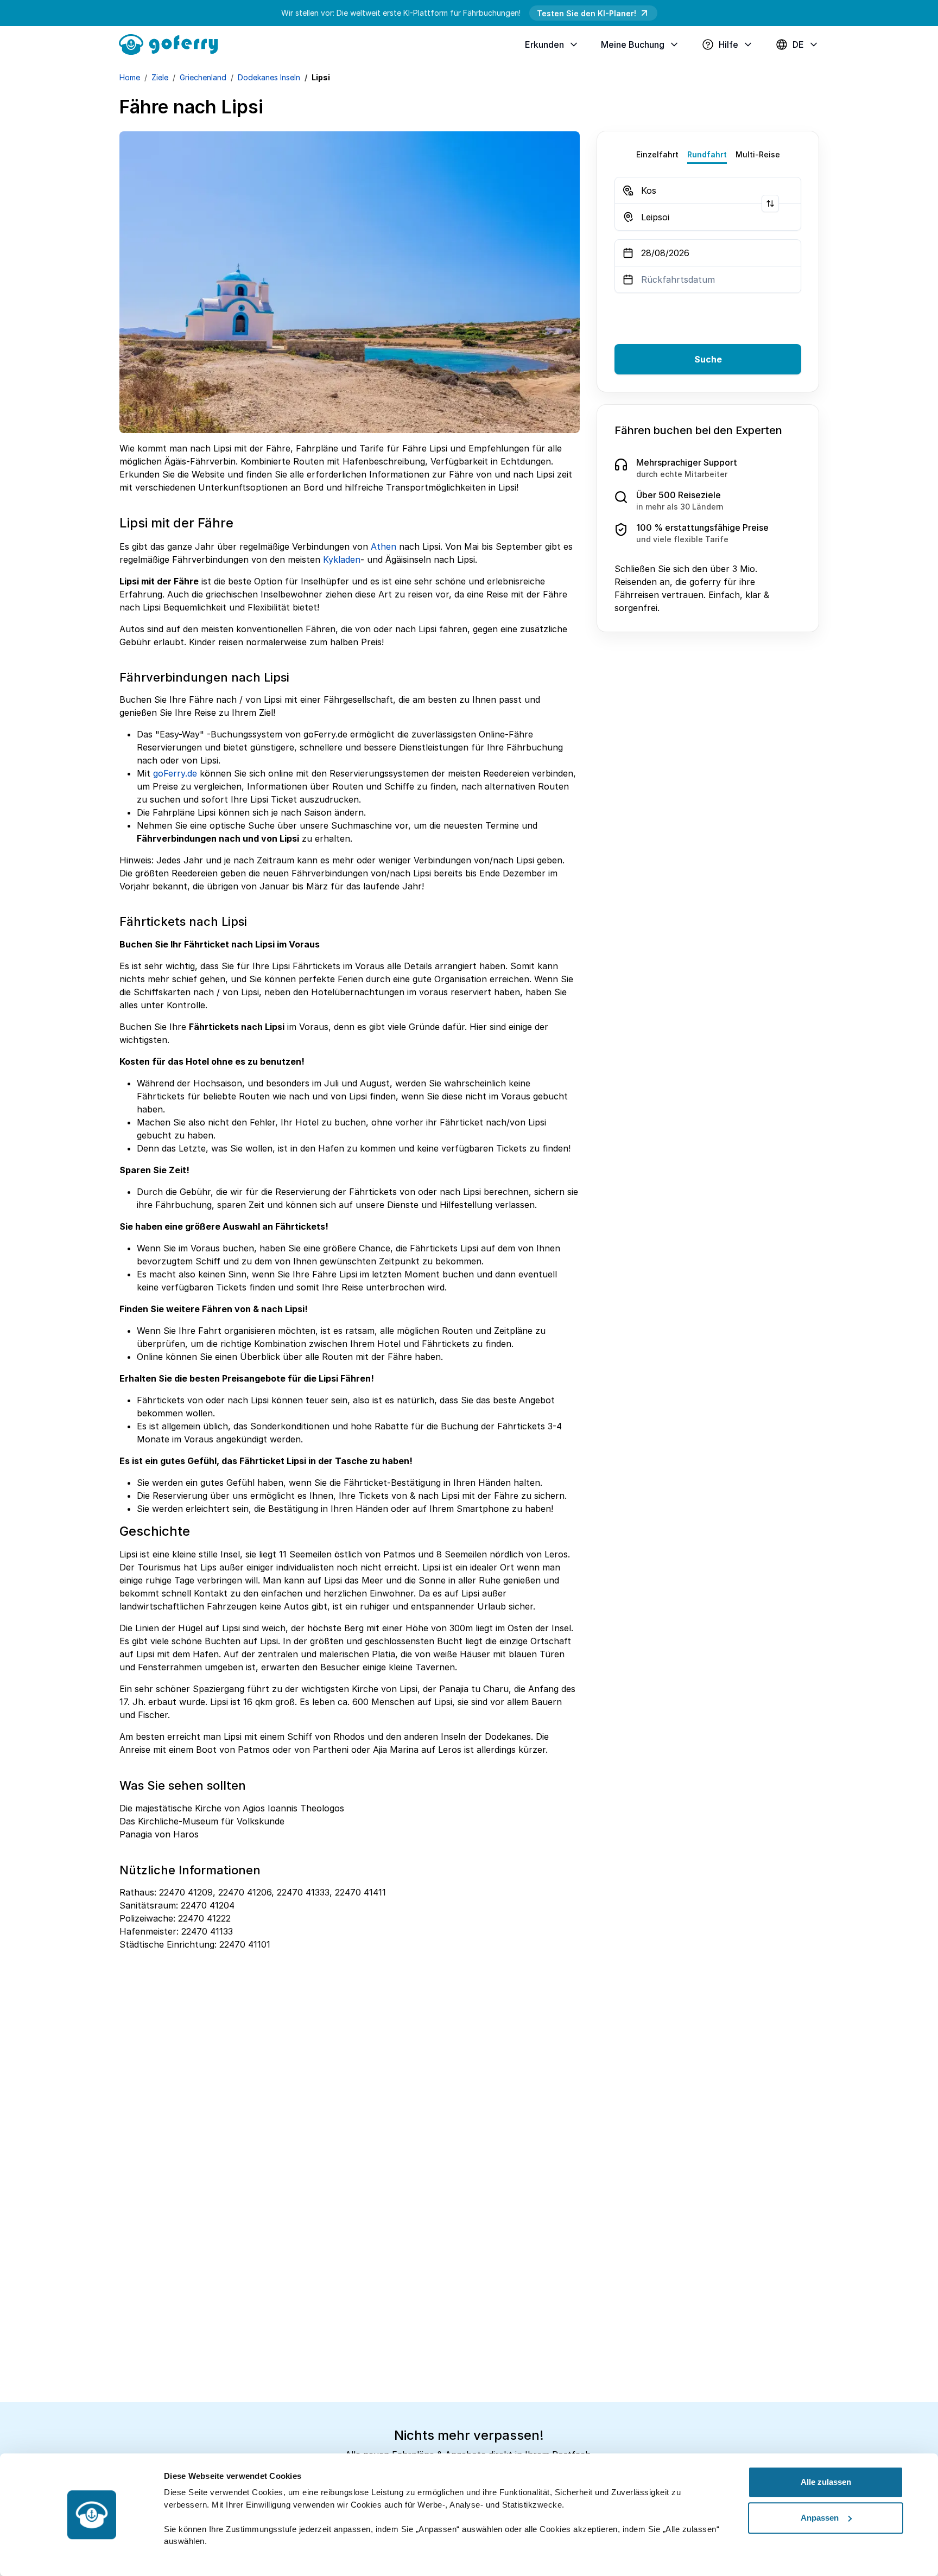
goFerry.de (175, 773)
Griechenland (203, 77)
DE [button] (798, 44)
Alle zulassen (826, 2482)
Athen (384, 546)
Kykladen (342, 559)
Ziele (160, 77)
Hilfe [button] (728, 44)
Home (130, 77)
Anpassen (820, 2518)
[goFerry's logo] (173, 43)
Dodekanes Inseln (269, 77)
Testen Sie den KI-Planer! (587, 13)
